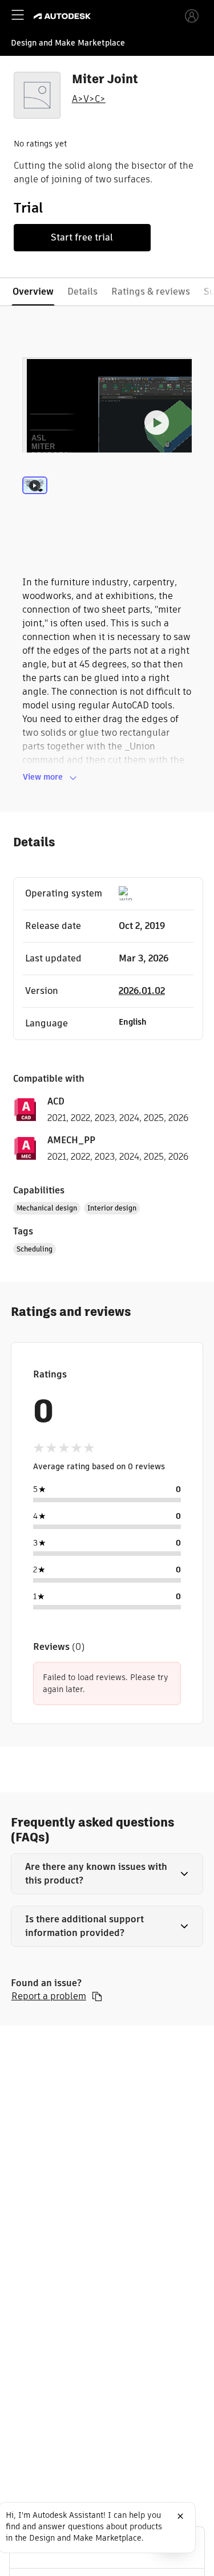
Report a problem (49, 1996)
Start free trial (82, 237)
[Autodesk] (64, 16)
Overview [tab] (33, 292)
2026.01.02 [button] (142, 991)
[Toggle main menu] (18, 15)
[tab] (35, 500)
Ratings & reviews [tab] (151, 292)
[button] (107, 1874)
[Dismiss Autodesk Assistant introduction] (180, 2516)
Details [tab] (82, 292)
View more (43, 777)
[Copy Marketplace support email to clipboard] (97, 1996)
